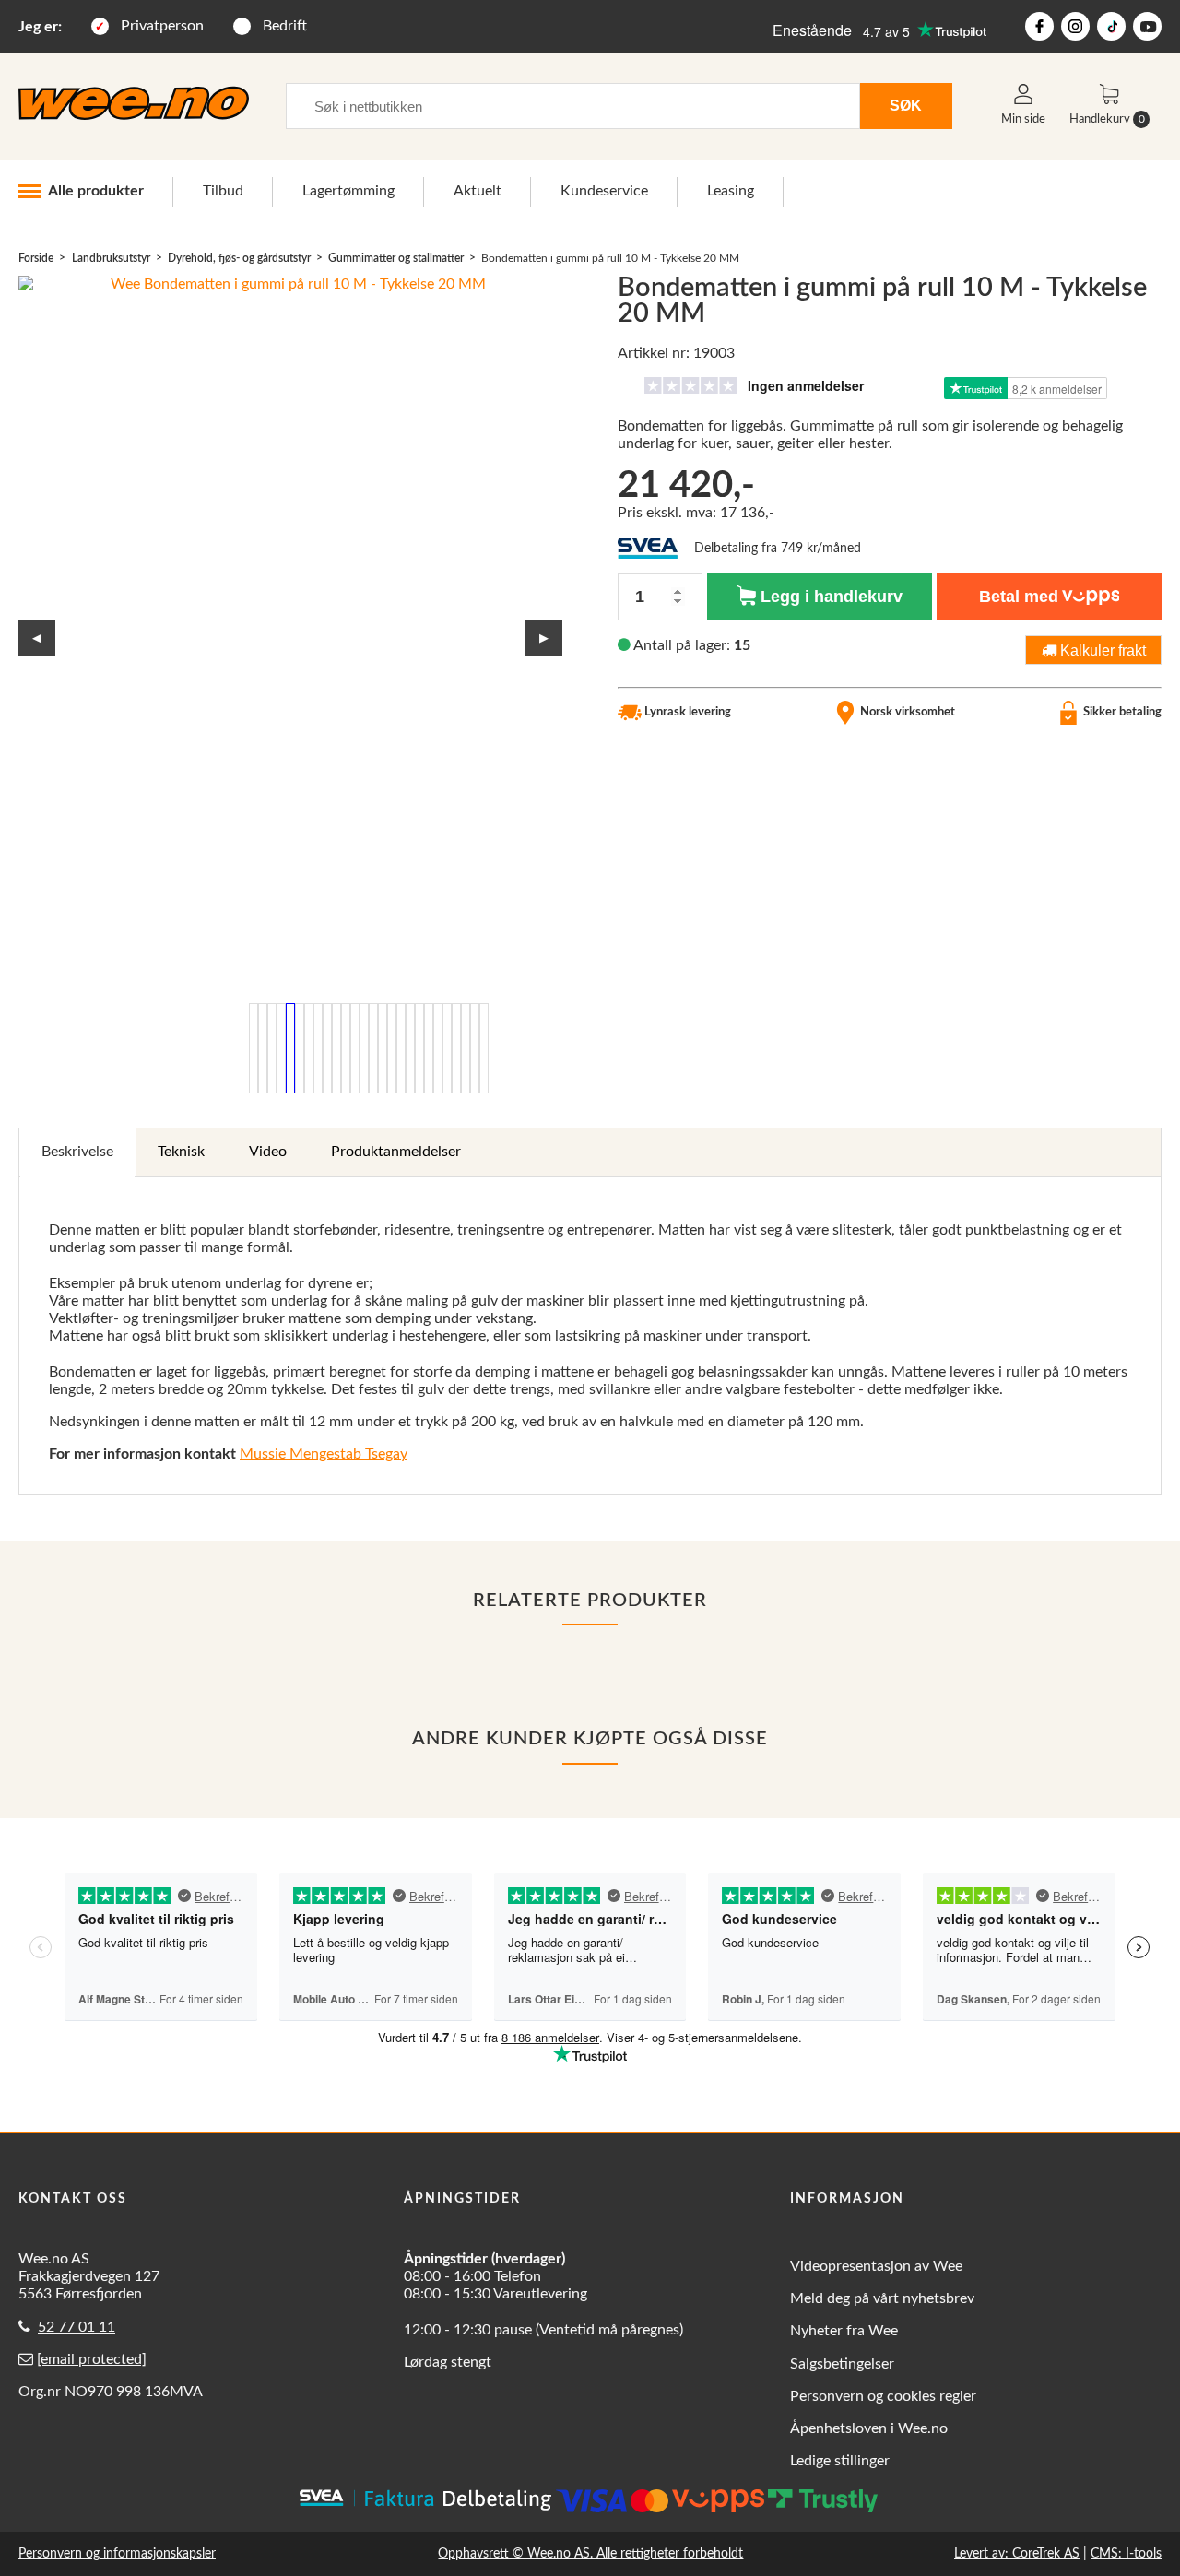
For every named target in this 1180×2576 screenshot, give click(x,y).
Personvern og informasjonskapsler (117, 2553)
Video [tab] (268, 1152)
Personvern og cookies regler (883, 2396)
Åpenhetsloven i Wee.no (869, 2428)
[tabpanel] (590, 1335)
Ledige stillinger (840, 2461)
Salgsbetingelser (842, 2364)
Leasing (731, 191)
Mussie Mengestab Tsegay (324, 1454)
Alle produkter (96, 191)
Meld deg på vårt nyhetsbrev (882, 2298)
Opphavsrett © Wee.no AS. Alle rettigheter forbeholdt (590, 2553)
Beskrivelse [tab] (77, 1152)
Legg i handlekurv (829, 597)
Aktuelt (478, 191)
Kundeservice (604, 191)
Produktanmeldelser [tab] (396, 1152)
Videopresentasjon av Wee (876, 2266)
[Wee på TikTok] (1111, 26)
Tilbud (223, 191)
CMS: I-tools (1126, 2553)
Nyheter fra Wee (844, 2331)
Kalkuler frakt (1101, 650)
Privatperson (162, 26)
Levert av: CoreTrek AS (1017, 2553)
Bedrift (285, 26)
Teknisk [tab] (181, 1152)
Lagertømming (348, 191)
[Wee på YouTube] (1147, 26)
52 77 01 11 (77, 2327)
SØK (906, 105)
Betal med (1019, 597)
